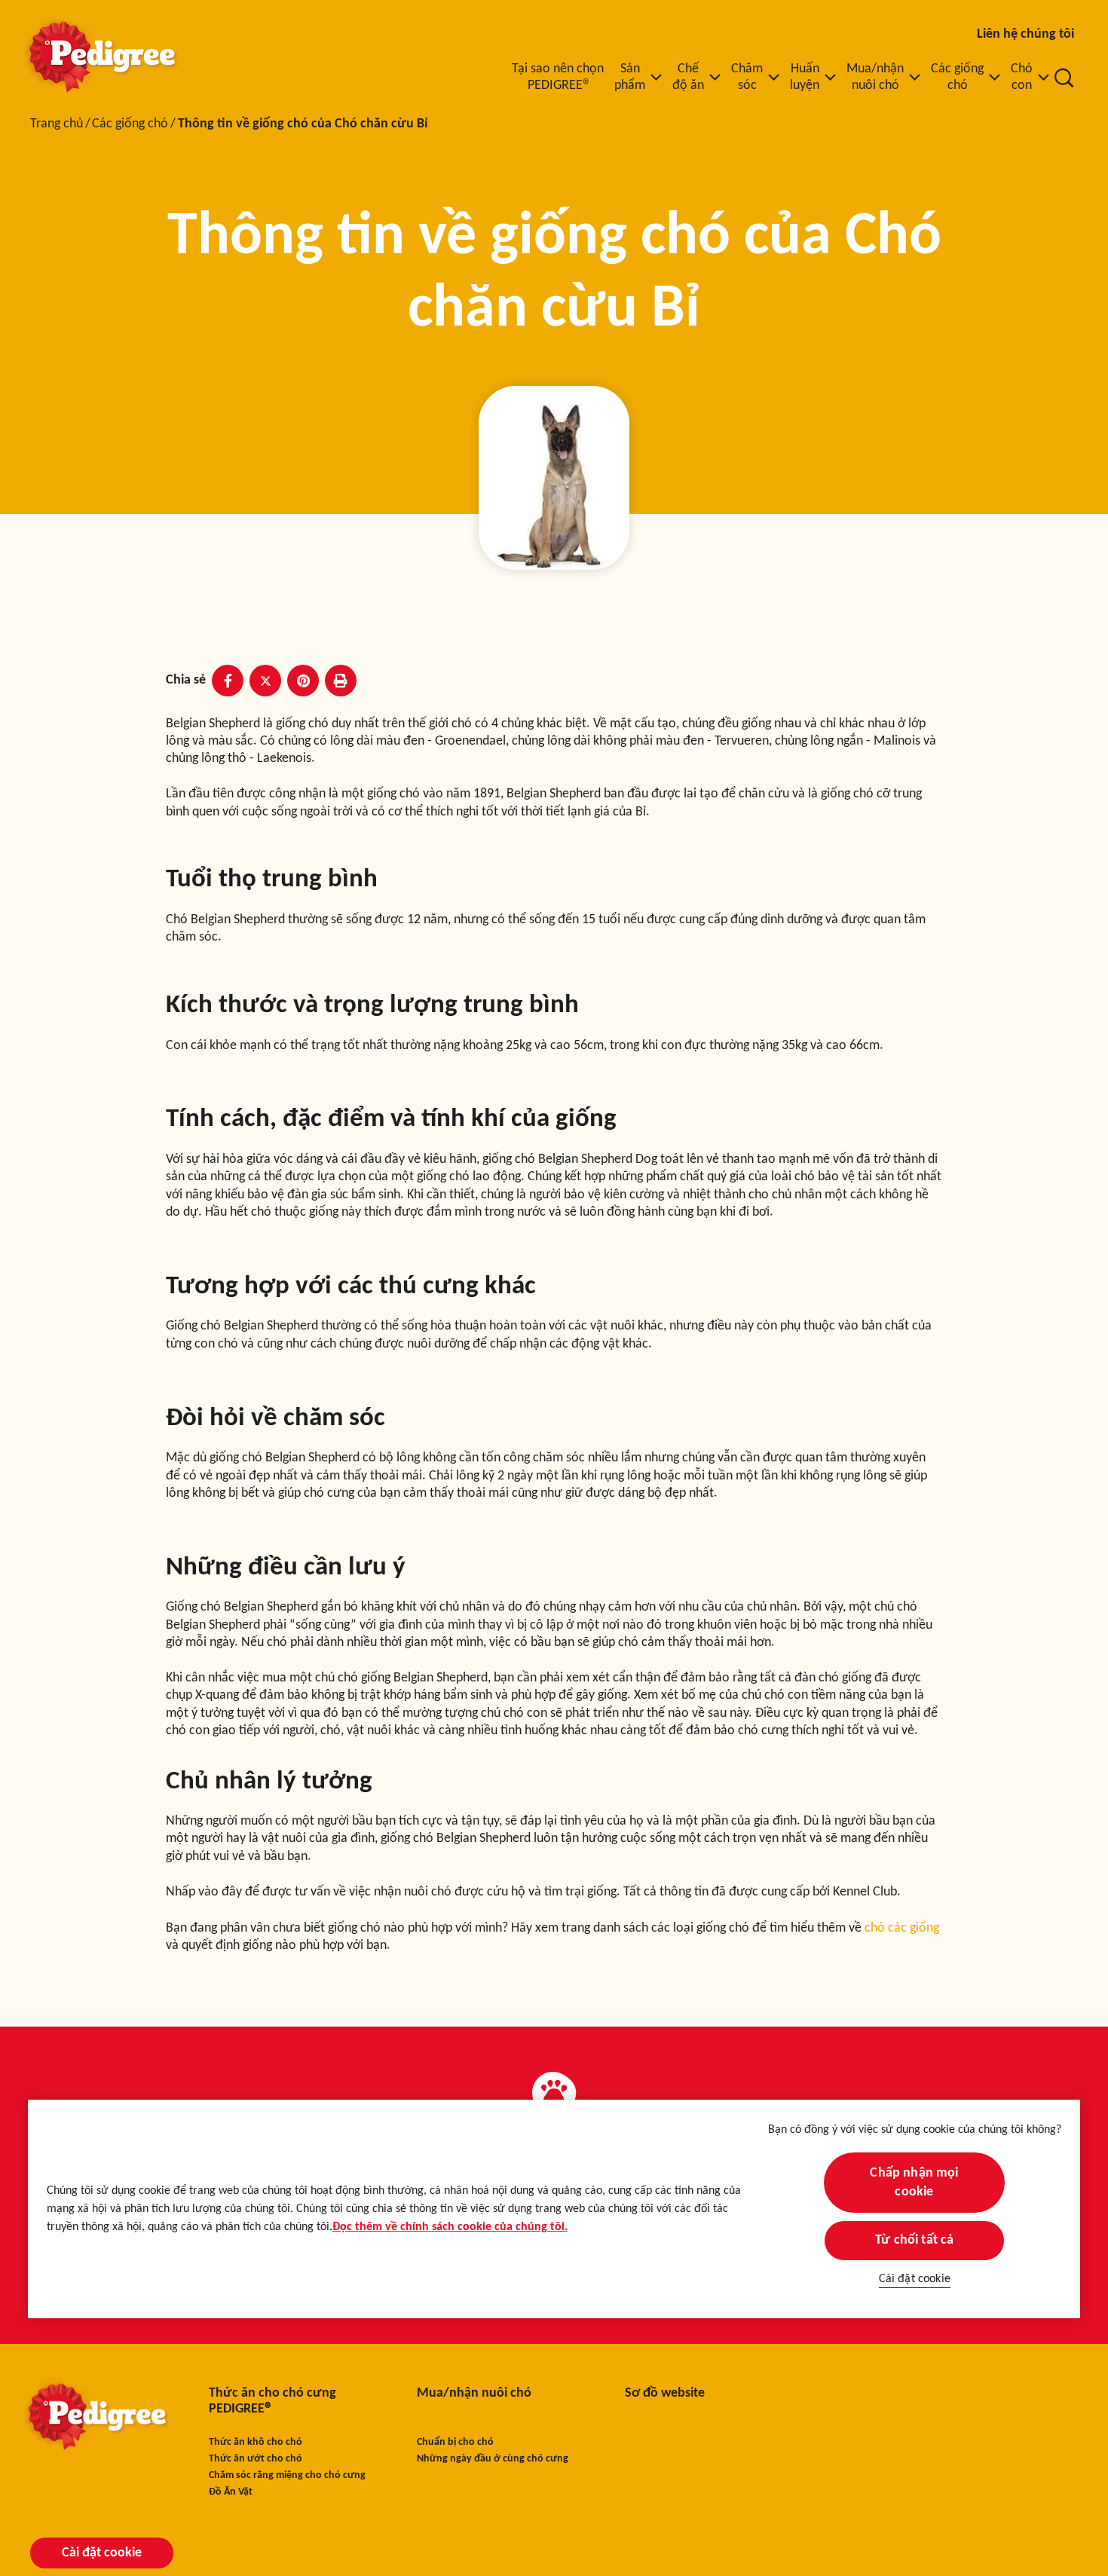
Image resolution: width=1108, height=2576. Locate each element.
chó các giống (902, 1928)
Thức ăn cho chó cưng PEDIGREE (272, 2402)
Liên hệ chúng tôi (1025, 34)
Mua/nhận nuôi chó (474, 2393)
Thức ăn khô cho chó (256, 2442)
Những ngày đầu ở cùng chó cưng (493, 2459)
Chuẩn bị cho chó (455, 2442)
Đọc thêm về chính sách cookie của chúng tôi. (450, 2227)
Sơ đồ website (665, 2393)
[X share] (265, 681)
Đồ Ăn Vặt (231, 2492)
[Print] (341, 681)
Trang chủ (57, 124)
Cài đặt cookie (915, 2279)
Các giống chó (130, 124)
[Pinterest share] (303, 681)
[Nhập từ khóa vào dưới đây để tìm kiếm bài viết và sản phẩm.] (1064, 78)
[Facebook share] (228, 681)
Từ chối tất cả (915, 2240)
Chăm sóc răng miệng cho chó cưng (287, 2475)
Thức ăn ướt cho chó (256, 2459)
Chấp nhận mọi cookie (915, 2183)
